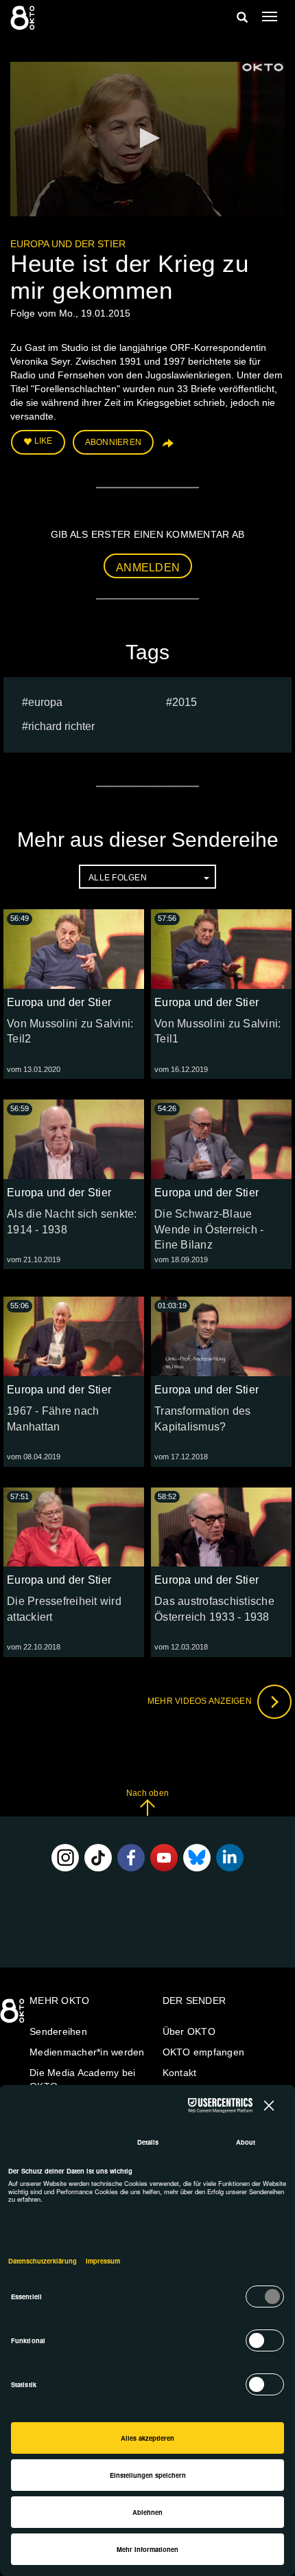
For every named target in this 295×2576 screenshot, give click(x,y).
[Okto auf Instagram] (65, 1858)
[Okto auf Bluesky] (197, 1858)
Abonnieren (114, 442)
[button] (147, 138)
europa (45, 702)
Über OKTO (189, 2031)
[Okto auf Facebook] (131, 1858)
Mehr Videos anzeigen (201, 1701)
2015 (185, 702)
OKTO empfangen (204, 2052)
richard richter (61, 726)
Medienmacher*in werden (87, 2052)
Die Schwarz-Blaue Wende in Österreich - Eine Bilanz (209, 1230)
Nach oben (147, 1793)
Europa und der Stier (68, 244)
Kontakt (180, 2073)
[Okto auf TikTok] (98, 1858)
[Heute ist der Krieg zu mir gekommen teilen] (167, 448)
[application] (147, 139)
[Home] (14, 2016)
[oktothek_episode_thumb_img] (74, 949)
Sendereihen (58, 2031)
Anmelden (148, 568)
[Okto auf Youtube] (164, 1858)
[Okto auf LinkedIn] (230, 1858)
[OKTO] (24, 17)
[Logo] (263, 67)
